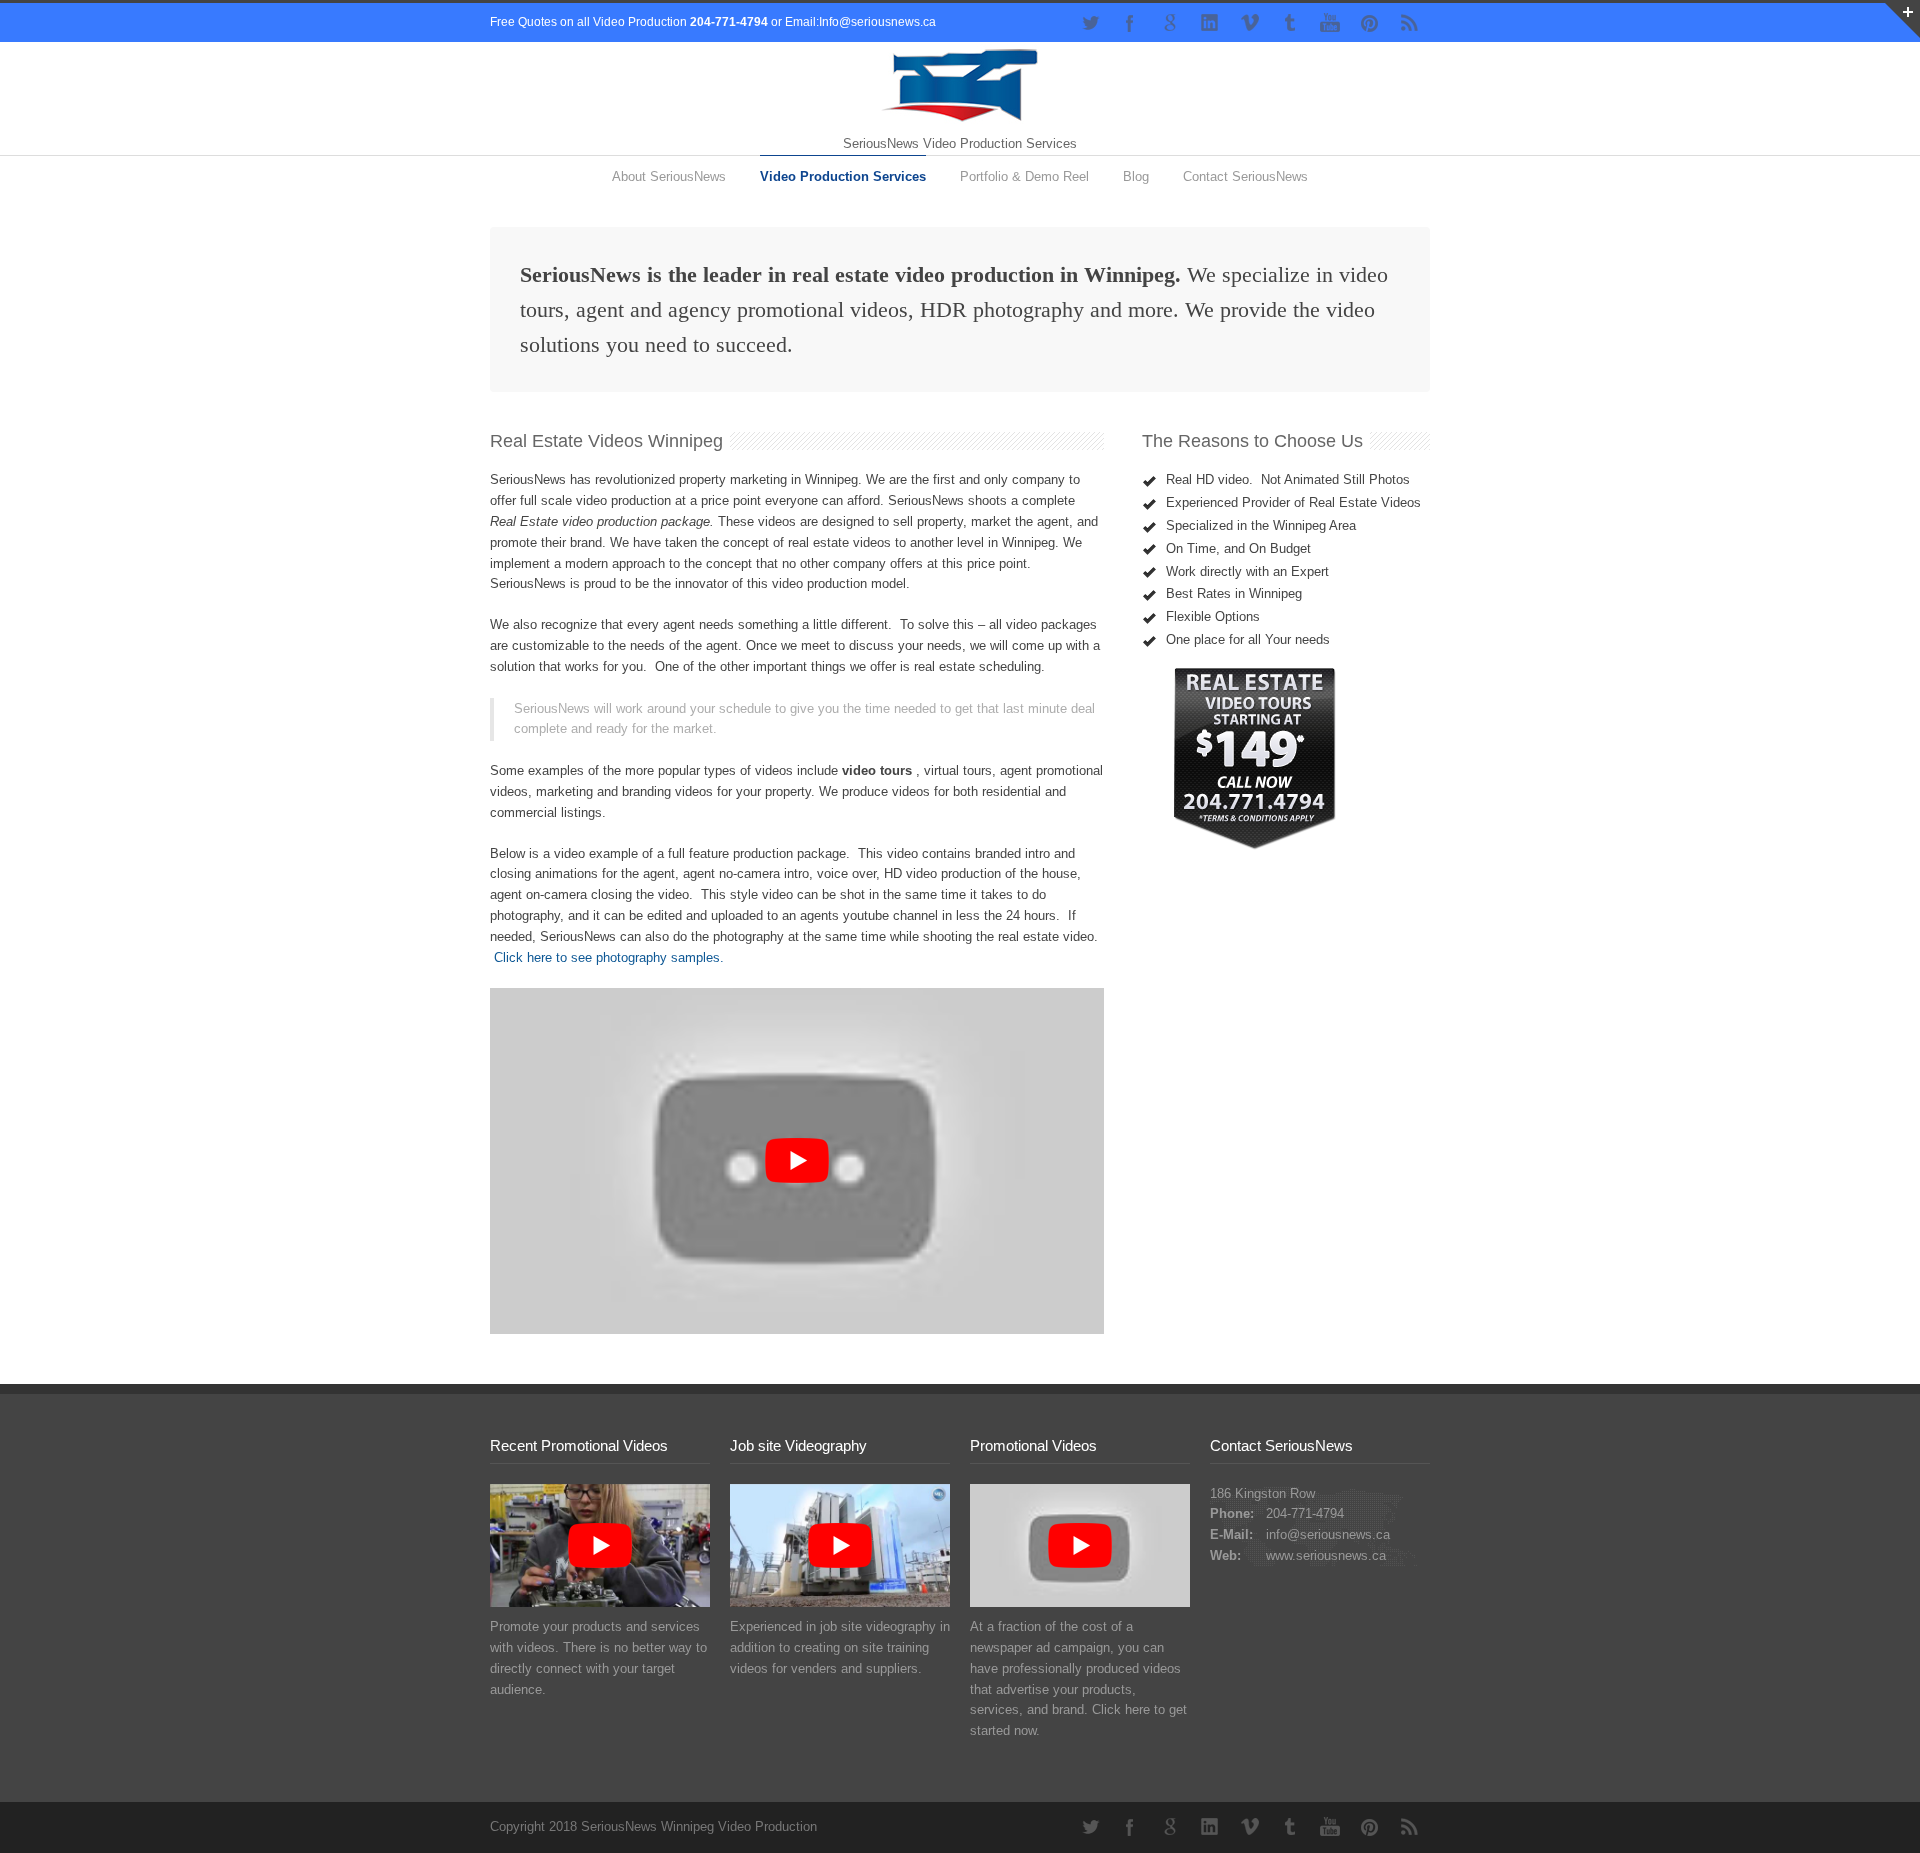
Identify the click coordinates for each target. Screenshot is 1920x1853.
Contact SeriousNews (1245, 176)
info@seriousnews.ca (1328, 1534)
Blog (1136, 176)
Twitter (1090, 23)
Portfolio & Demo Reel (1024, 176)
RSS (1410, 23)
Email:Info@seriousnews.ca (860, 22)
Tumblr (1290, 23)
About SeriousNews (669, 176)
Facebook (1130, 23)
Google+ (1170, 23)
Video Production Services (843, 176)
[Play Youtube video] (797, 1160)
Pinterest (1370, 23)
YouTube (1330, 23)
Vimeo (1250, 23)
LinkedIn (1210, 23)
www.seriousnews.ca (1326, 1555)
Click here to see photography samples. (609, 957)
